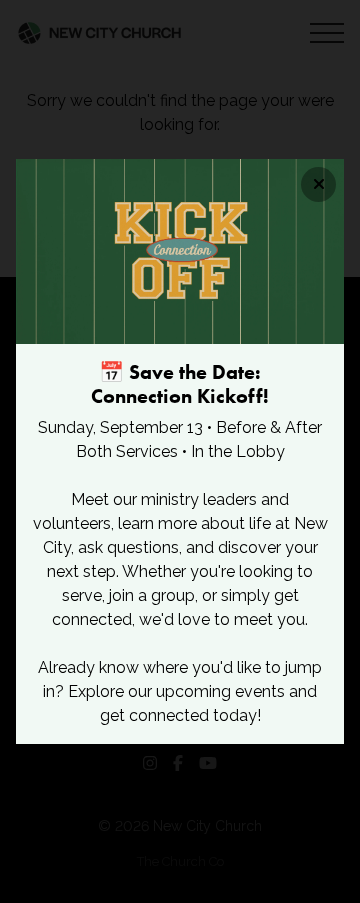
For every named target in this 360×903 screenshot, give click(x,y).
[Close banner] (318, 184)
